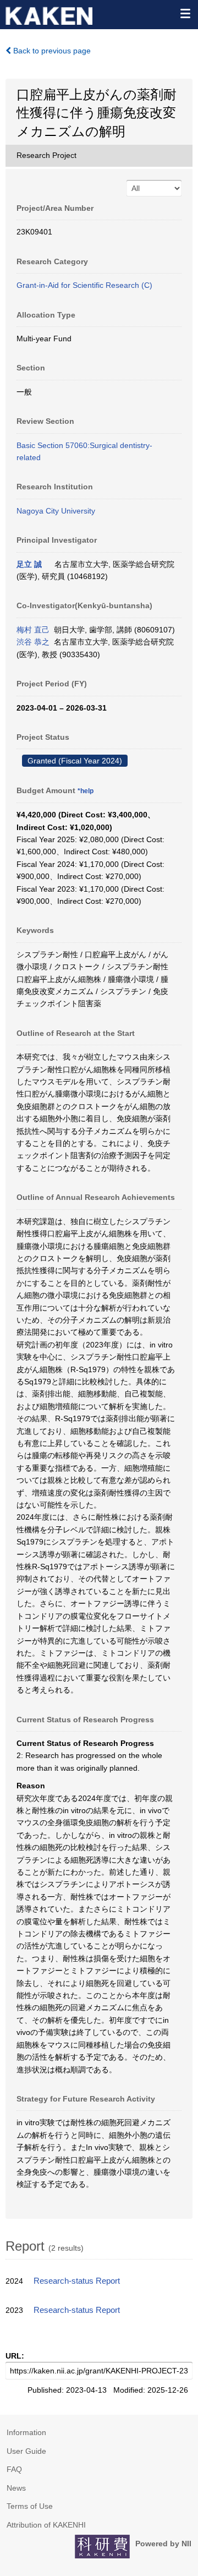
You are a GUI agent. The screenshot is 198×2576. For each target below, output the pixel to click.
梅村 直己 (33, 630)
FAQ (14, 2469)
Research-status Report (77, 2281)
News (16, 2488)
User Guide (26, 2451)
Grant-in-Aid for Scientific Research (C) (84, 285)
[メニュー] (185, 13)
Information (26, 2432)
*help (86, 791)
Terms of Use (30, 2506)
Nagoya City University (56, 511)
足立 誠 (29, 564)
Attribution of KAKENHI (46, 2525)
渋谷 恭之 (33, 642)
